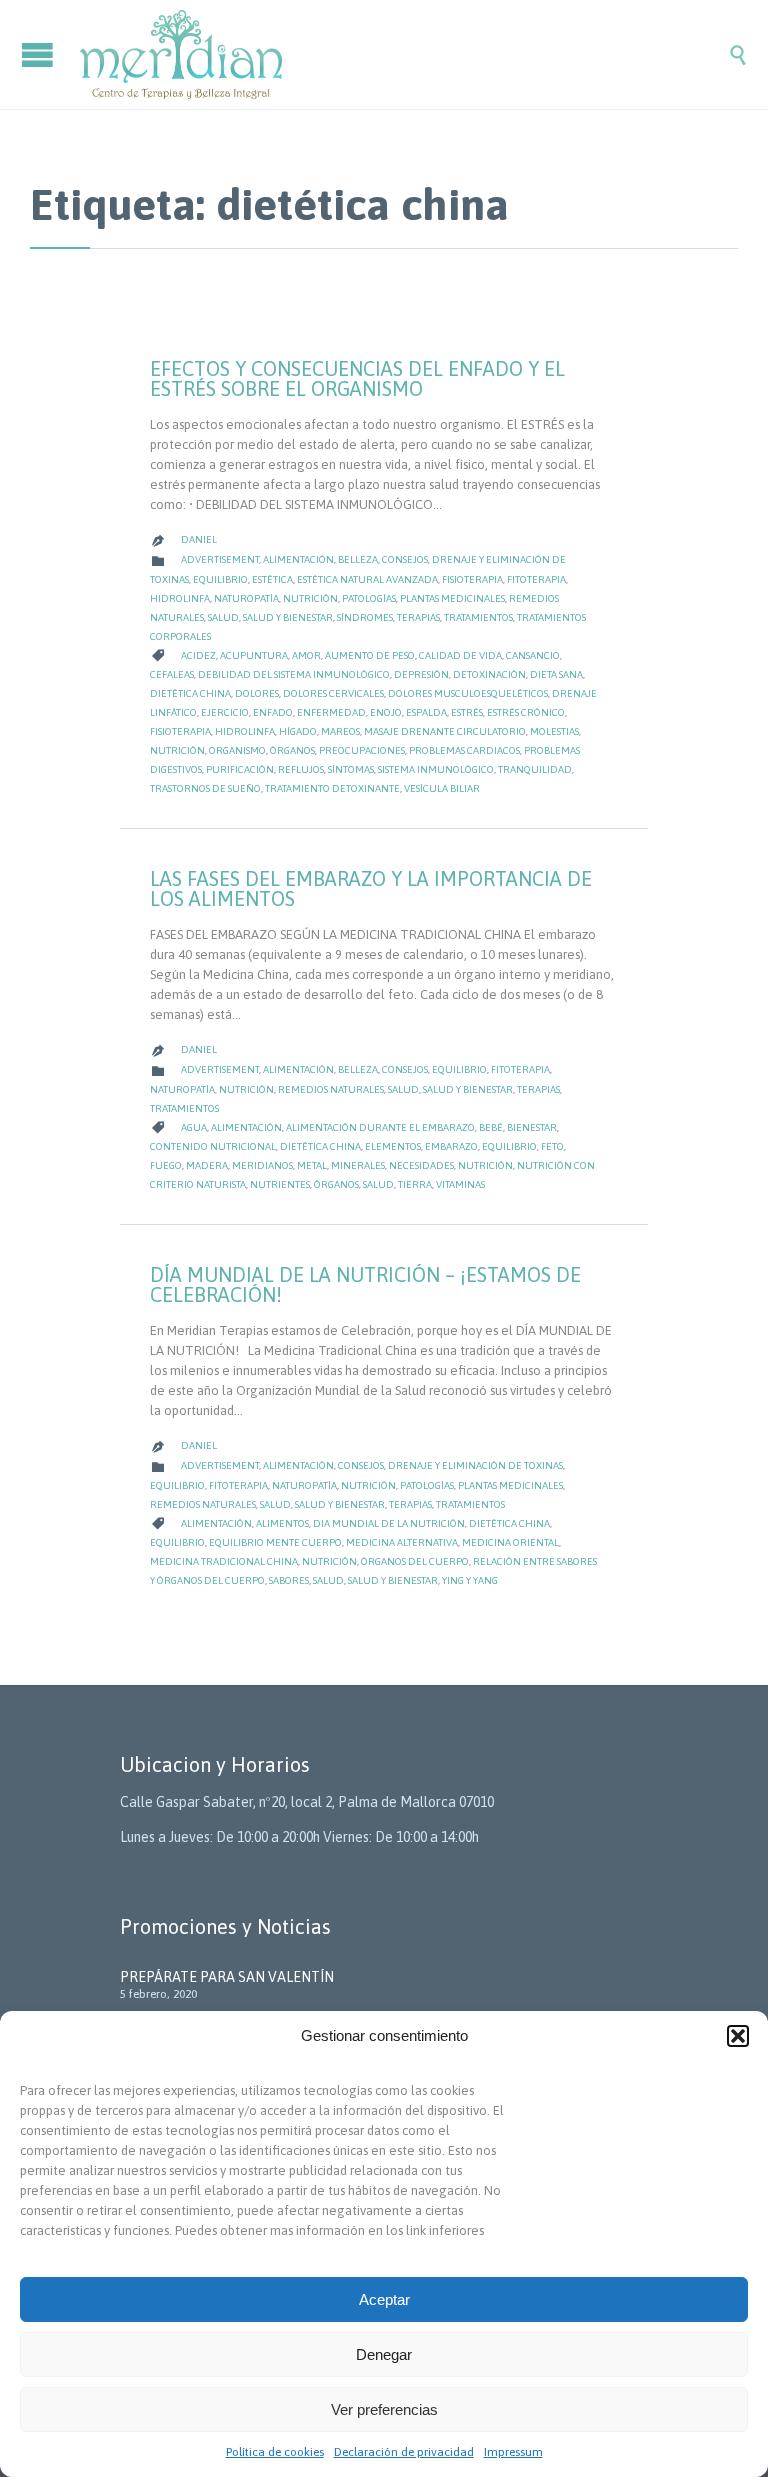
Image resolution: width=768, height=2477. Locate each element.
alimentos (282, 1523)
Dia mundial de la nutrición (389, 1523)
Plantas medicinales (452, 598)
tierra (415, 1184)
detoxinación (489, 674)
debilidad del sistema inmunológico (294, 674)
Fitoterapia (536, 579)
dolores (257, 693)
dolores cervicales (333, 693)
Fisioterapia (472, 579)
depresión (421, 674)
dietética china (190, 693)
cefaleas (172, 674)
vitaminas (460, 1184)
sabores (289, 1580)
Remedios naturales (331, 1089)
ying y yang (470, 1580)
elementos (393, 1146)
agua (194, 1127)
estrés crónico (526, 712)
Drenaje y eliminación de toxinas (475, 1465)
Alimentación (298, 559)
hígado (298, 731)
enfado (273, 712)
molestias (554, 731)
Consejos (405, 559)
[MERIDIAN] (404, 54)
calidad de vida (460, 655)
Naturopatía (246, 598)
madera (207, 1165)
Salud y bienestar (288, 617)
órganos (292, 750)
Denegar (384, 2354)
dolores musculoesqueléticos (468, 693)
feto (552, 1146)
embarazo (451, 1146)
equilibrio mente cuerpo (275, 1542)
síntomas (351, 769)
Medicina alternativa (402, 1542)
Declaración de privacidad (404, 2452)
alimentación (246, 1127)
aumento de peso (370, 655)
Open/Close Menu (40, 54)
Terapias (418, 617)
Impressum (513, 2452)
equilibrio (509, 1146)
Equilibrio (220, 579)
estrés (467, 712)
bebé (491, 1127)
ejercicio (225, 712)
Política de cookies (275, 2452)
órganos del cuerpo (415, 1561)
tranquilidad (535, 769)
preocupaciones (362, 750)
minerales (358, 1165)
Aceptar (384, 2299)
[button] (738, 2036)
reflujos (301, 769)
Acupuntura (254, 655)
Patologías (369, 598)
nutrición (177, 750)
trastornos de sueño (205, 788)
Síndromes (365, 617)
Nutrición (310, 598)
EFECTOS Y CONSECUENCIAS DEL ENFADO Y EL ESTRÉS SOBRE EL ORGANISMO (357, 378)
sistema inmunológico (436, 769)
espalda (426, 712)
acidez (198, 655)
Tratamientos (478, 617)
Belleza (358, 559)
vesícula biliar (442, 788)
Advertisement (220, 559)
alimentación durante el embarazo (380, 1127)
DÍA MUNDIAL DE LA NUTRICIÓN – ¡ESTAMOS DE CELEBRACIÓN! (365, 1284)
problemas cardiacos (464, 750)
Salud (223, 617)
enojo (386, 712)
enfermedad (331, 712)
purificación (240, 769)
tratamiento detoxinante (332, 788)
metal (312, 1165)
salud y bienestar (393, 1580)
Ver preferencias (384, 2409)
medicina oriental (510, 1542)
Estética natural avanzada (367, 579)
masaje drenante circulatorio (445, 731)
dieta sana (556, 674)
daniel (199, 539)
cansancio (533, 655)
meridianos (262, 1165)
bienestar (532, 1127)
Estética (272, 579)
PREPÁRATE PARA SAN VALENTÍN (227, 1977)
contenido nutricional (213, 1146)
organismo (237, 750)
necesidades (421, 1165)
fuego (166, 1165)
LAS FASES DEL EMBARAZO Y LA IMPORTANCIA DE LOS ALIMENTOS (371, 888)
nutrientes (280, 1184)
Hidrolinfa (180, 598)
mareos (340, 731)
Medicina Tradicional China (224, 1561)
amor (306, 655)
